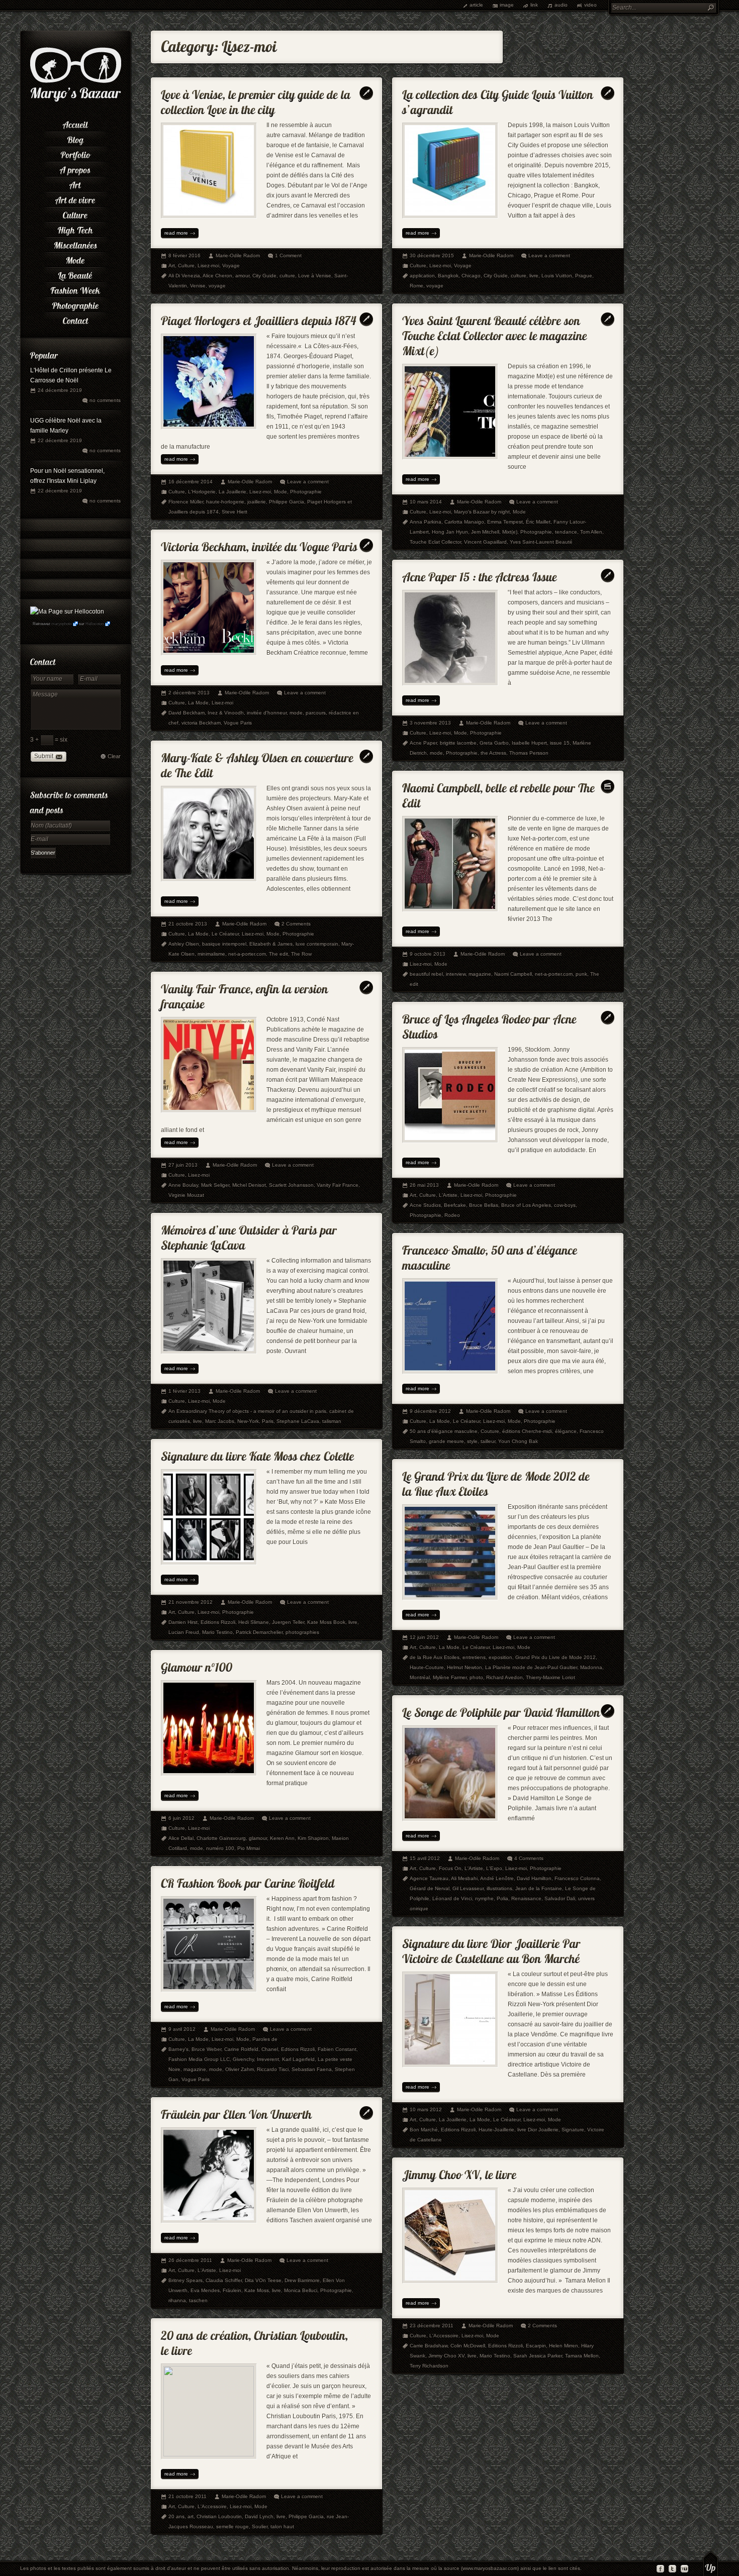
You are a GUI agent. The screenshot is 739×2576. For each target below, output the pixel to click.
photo (476, 1677)
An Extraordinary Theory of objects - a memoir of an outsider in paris (247, 1411)
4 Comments (529, 1858)
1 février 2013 (184, 1391)
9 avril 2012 (182, 2029)
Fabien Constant (337, 2049)
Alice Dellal (181, 1838)
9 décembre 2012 (430, 1411)
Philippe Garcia (287, 502)
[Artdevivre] (75, 198)
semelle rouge (233, 2527)
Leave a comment (549, 255)
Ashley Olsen (184, 944)
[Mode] (75, 259)
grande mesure (446, 1441)
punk (581, 974)
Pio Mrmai (249, 1848)
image (507, 5)
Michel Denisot (249, 1185)
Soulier (260, 2527)
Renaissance (526, 1898)
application (422, 276)
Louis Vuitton (557, 276)
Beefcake (455, 1205)
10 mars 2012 (426, 2109)
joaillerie (257, 502)
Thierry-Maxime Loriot (550, 1677)
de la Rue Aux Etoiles (435, 1657)
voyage (217, 286)
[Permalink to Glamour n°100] (197, 1665)
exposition (500, 1657)
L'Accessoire (444, 2336)
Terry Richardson (429, 2366)
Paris (268, 1421)
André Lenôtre (497, 1878)
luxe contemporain (317, 944)
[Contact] (75, 319)
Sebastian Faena (312, 2069)
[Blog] (75, 138)
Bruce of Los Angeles (526, 1205)
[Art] (75, 183)
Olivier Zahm (240, 2069)
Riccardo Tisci (273, 2069)
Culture (186, 266)
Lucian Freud (184, 1632)
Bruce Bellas (484, 1205)
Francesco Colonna (577, 1878)
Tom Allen (591, 532)
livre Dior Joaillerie (538, 2130)
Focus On (450, 1868)
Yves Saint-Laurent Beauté (541, 542)
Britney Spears (186, 2280)
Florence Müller (186, 502)
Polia (502, 1898)
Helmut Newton (465, 1667)
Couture (490, 1431)
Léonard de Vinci (452, 1898)
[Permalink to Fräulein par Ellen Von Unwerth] (236, 2112)
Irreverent (268, 2059)
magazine (480, 974)
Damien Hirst (183, 1622)
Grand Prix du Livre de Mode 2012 (556, 1657)
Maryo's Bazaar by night (482, 512)
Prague (584, 276)
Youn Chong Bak (518, 1441)
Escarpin (536, 2346)
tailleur (488, 1441)
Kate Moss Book (326, 1622)
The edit (279, 954)
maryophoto (61, 624)
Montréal (420, 1677)
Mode (281, 492)
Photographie (306, 492)
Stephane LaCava (298, 1421)
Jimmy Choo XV (446, 2356)
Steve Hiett (235, 512)
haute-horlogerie (225, 502)
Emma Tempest (505, 522)
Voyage (231, 266)
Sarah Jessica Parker (538, 2356)
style (472, 1441)
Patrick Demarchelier (259, 1632)
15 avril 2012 (425, 1858)
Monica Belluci (301, 2290)
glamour (258, 1838)
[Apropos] (75, 168)
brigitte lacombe (458, 743)
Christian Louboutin (219, 2516)
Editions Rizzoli (218, 1622)
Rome (417, 286)
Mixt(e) (510, 532)
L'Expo (494, 1868)
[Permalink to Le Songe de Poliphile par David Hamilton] (501, 1710)
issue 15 (560, 743)
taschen (198, 2300)
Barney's (178, 2049)
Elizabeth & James (271, 944)
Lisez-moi (208, 266)
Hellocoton (95, 624)
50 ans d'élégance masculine (444, 1431)
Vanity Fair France (338, 1185)
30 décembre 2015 (432, 255)
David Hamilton (534, 1878)
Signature (573, 2130)
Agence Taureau (429, 1878)
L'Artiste (448, 1195)
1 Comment (288, 255)
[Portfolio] (75, 153)
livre (534, 276)
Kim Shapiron (313, 1838)
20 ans (176, 2516)
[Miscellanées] (75, 244)
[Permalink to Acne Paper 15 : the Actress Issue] (480, 575)
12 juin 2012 (424, 1637)
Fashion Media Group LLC (199, 2059)
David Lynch (259, 2516)
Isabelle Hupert (529, 743)
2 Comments (296, 924)
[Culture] (75, 214)
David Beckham (187, 713)
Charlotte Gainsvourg (221, 1838)
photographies (302, 1632)
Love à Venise (315, 276)
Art (172, 266)
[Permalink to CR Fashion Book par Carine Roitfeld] (248, 1881)
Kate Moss (257, 2290)
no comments (105, 400)
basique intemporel (224, 944)
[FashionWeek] (75, 289)
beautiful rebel (426, 974)
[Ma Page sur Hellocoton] (67, 611)
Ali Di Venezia (184, 276)
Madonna (591, 1667)
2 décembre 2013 (189, 693)
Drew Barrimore (302, 2280)
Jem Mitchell (485, 532)
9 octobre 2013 (428, 954)
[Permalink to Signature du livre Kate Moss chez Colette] (258, 1454)
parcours (316, 713)
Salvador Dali (560, 1898)
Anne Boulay (183, 1185)
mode (296, 713)
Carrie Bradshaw (429, 2346)
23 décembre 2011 (432, 2326)
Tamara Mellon (582, 2356)
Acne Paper (423, 743)
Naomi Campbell (513, 974)
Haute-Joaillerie (496, 2130)
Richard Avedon (504, 1677)
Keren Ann (282, 1838)
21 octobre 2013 (188, 924)
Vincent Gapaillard (485, 542)
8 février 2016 (184, 255)
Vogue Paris (238, 723)
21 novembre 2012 (191, 1602)
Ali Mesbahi (464, 1878)
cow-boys (565, 1205)
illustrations (499, 1888)
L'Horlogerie (202, 492)
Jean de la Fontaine (539, 1888)
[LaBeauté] (75, 274)
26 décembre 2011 (190, 2260)
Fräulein (232, 2290)
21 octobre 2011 (188, 2496)
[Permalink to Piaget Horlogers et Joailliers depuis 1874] (259, 318)
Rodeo (452, 1215)
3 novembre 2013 (430, 723)
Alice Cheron (217, 276)
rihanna (177, 2300)
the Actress (493, 753)
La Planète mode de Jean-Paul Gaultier (531, 1667)
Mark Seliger (215, 1185)
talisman (332, 1421)
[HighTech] (75, 229)
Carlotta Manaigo (464, 522)
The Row (301, 954)
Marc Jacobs (220, 1421)
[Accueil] (75, 123)
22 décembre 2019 (60, 440)
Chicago (471, 276)
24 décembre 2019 (60, 390)
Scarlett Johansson (291, 1185)
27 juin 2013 (183, 1165)
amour (242, 276)
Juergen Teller (288, 1622)
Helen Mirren (564, 2346)
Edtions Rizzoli (298, 2049)
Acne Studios (425, 1205)
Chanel (270, 2049)
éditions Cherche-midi (527, 1431)
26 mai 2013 (424, 1185)
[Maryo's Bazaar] (76, 100)
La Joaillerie (233, 492)
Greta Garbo (494, 743)
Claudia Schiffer (224, 2280)
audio (561, 5)
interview (456, 974)
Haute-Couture (427, 1667)
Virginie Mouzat (186, 1195)
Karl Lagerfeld (298, 2059)
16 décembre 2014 (191, 482)
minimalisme (211, 954)
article (476, 5)
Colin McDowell (468, 2346)
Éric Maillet (538, 522)
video (590, 5)
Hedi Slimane (254, 1622)
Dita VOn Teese (263, 2280)
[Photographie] (75, 304)
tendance (566, 532)
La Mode (198, 703)
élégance (566, 1431)
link (534, 5)
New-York (248, 1421)
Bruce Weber (206, 2049)
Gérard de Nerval (430, 1888)
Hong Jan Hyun (450, 532)
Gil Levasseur (468, 1888)
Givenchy (243, 2059)
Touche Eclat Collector (435, 542)
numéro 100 (220, 1848)
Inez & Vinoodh (226, 713)
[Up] (711, 2563)
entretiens (474, 1657)
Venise (198, 286)
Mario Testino (217, 1632)
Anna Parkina (426, 522)
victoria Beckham (201, 723)
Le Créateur (225, 934)
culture (287, 276)
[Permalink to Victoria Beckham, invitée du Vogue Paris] (259, 544)
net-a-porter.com (247, 954)
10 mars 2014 (426, 502)
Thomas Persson (529, 753)
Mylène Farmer (450, 1677)
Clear (114, 756)
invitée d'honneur (267, 713)
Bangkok (448, 276)
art (191, 2516)
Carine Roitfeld (241, 2049)
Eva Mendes (205, 2290)
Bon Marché (424, 2130)
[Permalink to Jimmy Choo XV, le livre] (459, 2172)
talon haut (282, 2527)
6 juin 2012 (181, 1818)
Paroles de (265, 2039)
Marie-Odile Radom (238, 255)
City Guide (264, 276)
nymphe (484, 1898)
